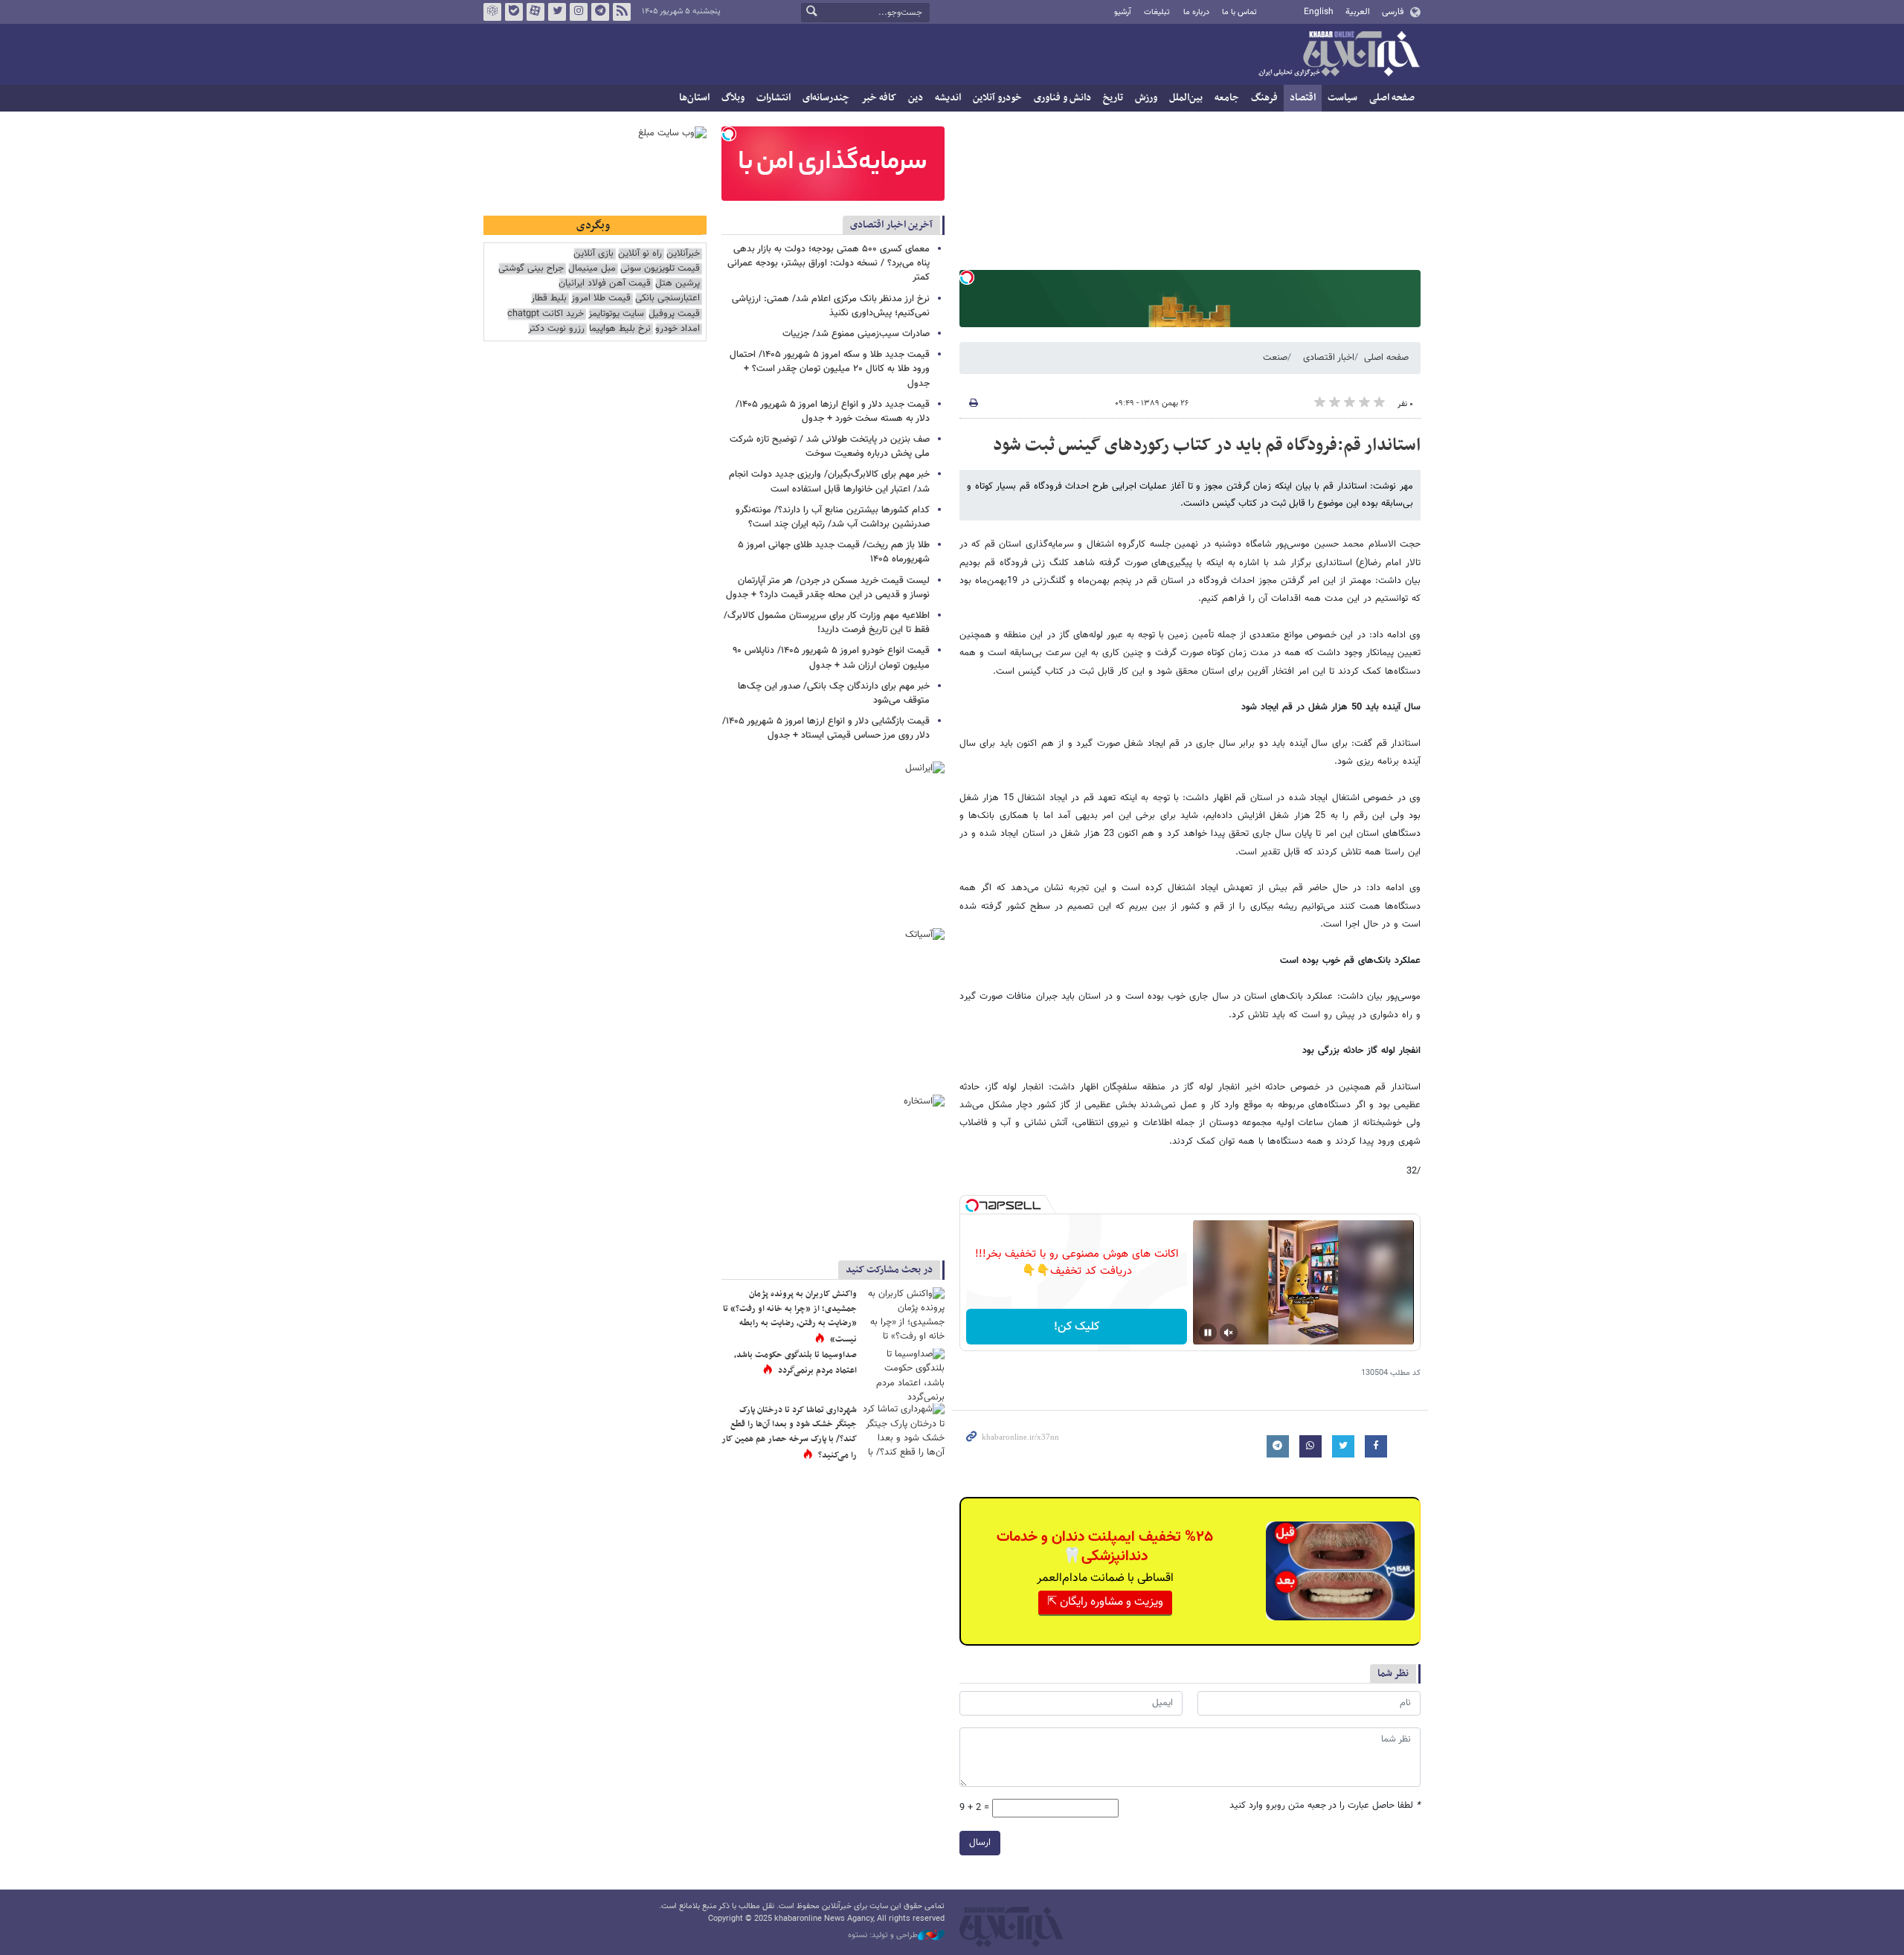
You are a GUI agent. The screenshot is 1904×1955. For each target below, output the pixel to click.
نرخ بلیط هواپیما (620, 329)
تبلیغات (1157, 12)
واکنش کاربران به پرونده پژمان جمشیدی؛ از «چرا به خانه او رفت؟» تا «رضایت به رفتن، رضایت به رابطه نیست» (790, 1317)
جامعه (1227, 98)
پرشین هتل (678, 284)
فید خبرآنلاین (622, 12)
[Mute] (1229, 1333)
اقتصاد (1303, 98)
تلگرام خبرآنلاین (600, 12)
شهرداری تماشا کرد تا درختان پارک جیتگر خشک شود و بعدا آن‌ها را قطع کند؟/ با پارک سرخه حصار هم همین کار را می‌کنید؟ (789, 1433)
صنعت (1275, 358)
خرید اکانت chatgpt (546, 314)
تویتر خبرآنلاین (557, 12)
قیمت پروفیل (674, 314)
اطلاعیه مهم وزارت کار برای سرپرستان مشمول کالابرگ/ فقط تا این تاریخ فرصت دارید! (827, 623)
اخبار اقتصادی (1329, 358)
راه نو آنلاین (640, 254)
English (1319, 12)
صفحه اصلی (1392, 98)
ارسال (980, 1843)
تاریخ (1113, 98)
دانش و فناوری (1062, 98)
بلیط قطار (549, 299)
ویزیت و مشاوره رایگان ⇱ (1105, 1602)
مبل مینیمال (592, 269)
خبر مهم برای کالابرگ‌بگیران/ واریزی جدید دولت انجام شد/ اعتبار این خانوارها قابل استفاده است (829, 481)
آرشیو (1123, 12)
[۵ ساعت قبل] (904, 1375)
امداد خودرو (678, 329)
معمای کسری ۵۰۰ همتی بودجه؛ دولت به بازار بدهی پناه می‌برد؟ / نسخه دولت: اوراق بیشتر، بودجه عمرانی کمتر (829, 263)
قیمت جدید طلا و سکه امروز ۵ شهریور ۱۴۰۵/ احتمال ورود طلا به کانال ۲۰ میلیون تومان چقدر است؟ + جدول (830, 369)
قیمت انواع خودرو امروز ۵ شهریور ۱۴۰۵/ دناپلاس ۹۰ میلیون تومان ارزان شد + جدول (831, 658)
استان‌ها (694, 98)
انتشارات (773, 98)
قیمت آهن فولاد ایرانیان (605, 284)
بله (514, 12)
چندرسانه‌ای (826, 98)
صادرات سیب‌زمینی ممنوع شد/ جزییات (856, 334)
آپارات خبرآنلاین (535, 12)
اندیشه (948, 98)
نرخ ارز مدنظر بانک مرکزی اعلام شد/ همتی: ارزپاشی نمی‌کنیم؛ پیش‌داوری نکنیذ (831, 306)
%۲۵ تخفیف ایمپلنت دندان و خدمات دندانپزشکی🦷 (1105, 1547)
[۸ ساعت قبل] (904, 1314)
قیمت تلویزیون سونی (660, 269)
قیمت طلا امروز (601, 299)
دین (916, 98)
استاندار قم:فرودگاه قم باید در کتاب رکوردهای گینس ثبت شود (1207, 445)
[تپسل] (967, 277)
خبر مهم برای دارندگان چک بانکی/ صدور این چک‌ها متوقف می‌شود (834, 693)
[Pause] (1208, 1333)
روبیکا (492, 12)
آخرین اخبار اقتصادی (891, 225)
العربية (1358, 12)
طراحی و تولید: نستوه (883, 1936)
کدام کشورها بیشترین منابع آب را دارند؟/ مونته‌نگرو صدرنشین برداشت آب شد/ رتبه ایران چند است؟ (833, 517)
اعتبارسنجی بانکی (668, 299)
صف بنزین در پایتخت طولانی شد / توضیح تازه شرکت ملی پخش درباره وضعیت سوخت (830, 447)
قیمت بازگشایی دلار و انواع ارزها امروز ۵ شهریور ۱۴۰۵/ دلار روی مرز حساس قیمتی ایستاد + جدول (826, 728)
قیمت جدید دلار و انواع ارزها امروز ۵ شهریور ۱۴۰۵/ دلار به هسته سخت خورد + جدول (833, 412)
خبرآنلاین (1339, 55)
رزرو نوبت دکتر (556, 329)
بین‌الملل (1186, 98)
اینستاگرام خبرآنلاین (579, 12)
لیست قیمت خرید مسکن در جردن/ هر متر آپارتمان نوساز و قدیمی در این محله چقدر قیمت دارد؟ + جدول (828, 588)
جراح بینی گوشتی (531, 269)
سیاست (1342, 98)
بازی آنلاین (594, 254)
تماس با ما (1239, 12)
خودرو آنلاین (997, 98)
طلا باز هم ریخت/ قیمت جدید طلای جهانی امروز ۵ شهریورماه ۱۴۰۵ (834, 552)
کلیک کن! (1077, 1327)
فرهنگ (1264, 98)
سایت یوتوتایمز (616, 314)
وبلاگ (733, 98)
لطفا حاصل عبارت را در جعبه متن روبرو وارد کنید (1325, 1806)
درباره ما (1196, 12)
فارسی (1393, 12)
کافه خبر (879, 98)
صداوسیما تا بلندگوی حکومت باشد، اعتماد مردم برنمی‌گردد (795, 1363)
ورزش (1146, 98)
